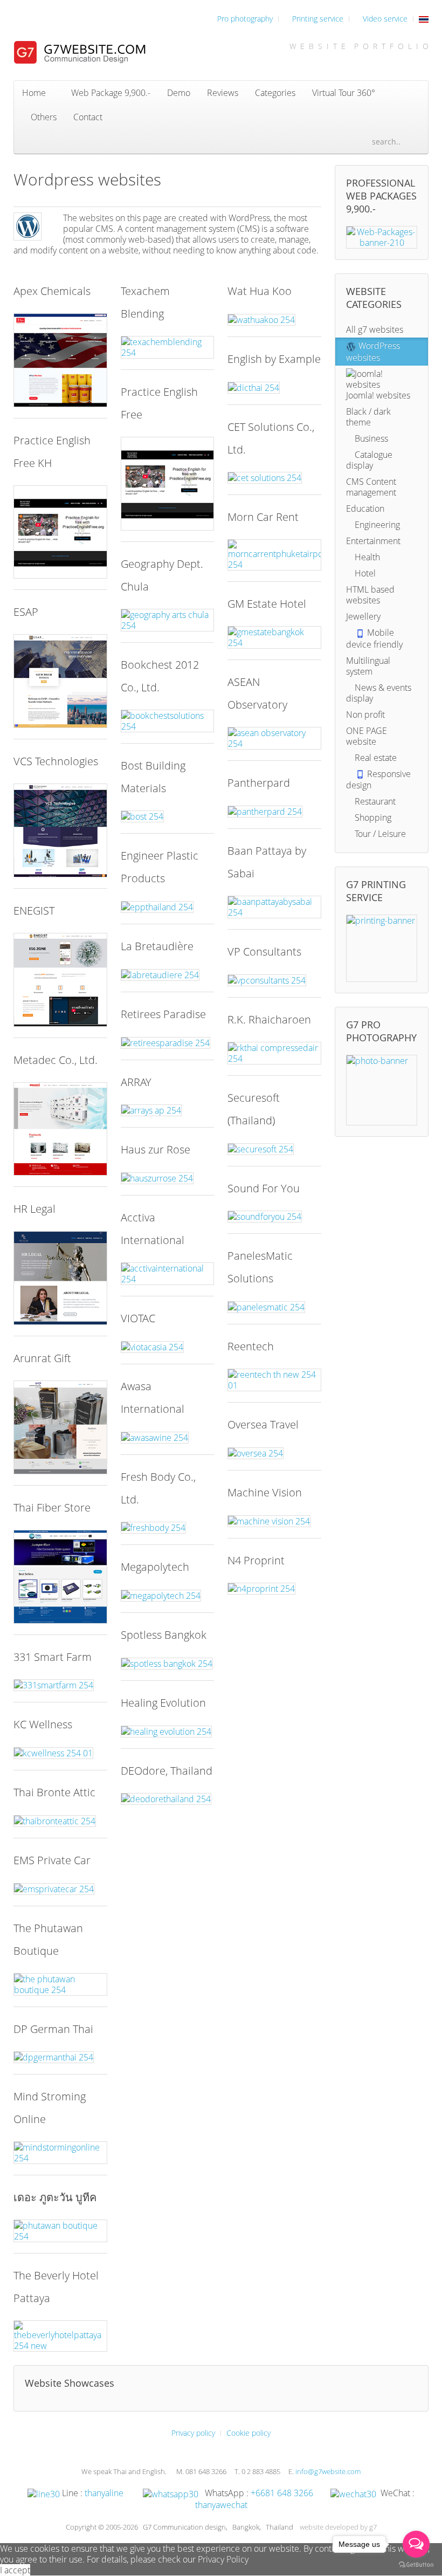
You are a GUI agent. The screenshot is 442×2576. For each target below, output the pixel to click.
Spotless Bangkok (164, 1635)
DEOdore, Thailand (167, 1771)
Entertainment (373, 541)
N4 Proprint (256, 1560)
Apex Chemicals (52, 291)
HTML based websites (370, 595)
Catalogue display (369, 460)
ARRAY (136, 1082)
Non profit (365, 715)
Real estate (375, 758)
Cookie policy (248, 2433)
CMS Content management (371, 487)
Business (370, 438)
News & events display (379, 693)
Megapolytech (155, 1567)
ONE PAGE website (367, 736)
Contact (88, 117)
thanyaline (104, 2493)
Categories (275, 93)
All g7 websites (375, 329)
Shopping (372, 818)
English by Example (274, 359)
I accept (15, 2570)
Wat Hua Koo (260, 291)
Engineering (376, 525)
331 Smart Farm (53, 1657)
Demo (179, 93)
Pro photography (244, 19)
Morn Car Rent (263, 517)
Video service (384, 19)
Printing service (317, 19)
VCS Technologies (56, 761)
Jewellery (363, 616)
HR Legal (34, 1209)
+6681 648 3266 (282, 2493)
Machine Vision (265, 1492)
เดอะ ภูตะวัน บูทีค (55, 2197)
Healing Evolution (163, 1703)
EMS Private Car (52, 1860)
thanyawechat (221, 2505)
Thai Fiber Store (52, 1507)
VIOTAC (138, 1318)
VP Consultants (264, 952)
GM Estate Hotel (267, 604)
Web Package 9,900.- (110, 93)
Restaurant (374, 801)
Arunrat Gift (42, 1358)
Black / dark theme (368, 417)
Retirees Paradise (163, 1014)
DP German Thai (53, 2029)
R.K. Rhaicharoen (269, 1019)
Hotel (364, 573)
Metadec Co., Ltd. (56, 1060)
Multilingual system (368, 666)
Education (365, 509)
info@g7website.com (328, 2471)
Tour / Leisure (379, 834)
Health (366, 557)
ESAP (26, 612)
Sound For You (264, 1188)
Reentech (251, 1346)
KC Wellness (43, 1724)
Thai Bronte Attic (54, 1792)
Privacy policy (193, 2433)
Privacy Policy (223, 2559)
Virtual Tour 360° (344, 93)
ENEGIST (34, 911)
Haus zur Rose (156, 1149)
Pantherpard (259, 783)
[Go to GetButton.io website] (416, 2565)
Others (43, 117)
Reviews (223, 93)
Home (34, 93)
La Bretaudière (157, 946)
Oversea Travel (263, 1424)
